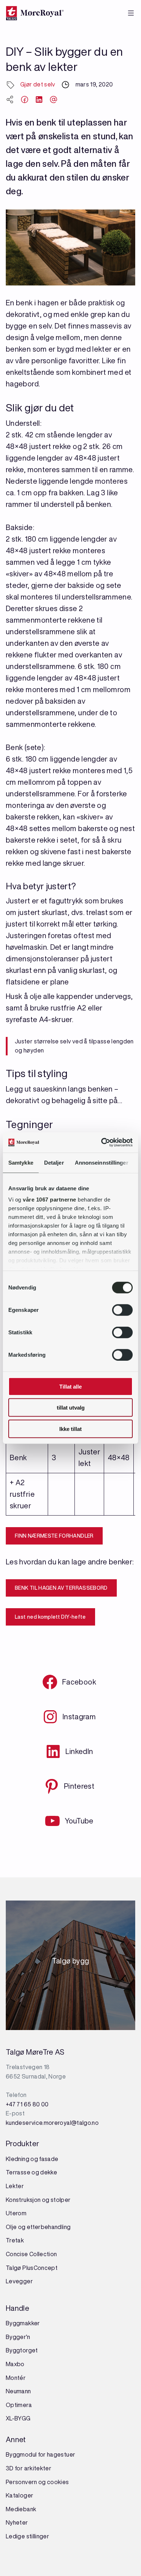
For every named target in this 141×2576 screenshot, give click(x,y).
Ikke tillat (70, 1429)
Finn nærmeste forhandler (54, 1536)
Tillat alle (70, 1386)
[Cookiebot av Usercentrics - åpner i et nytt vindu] (101, 1143)
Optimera (19, 2405)
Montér (16, 2378)
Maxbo (15, 2364)
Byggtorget (22, 2350)
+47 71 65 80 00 (27, 2104)
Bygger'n (18, 2337)
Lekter (15, 2186)
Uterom (16, 2213)
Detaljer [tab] (54, 1162)
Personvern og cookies (37, 2482)
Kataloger (20, 2495)
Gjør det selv (38, 84)
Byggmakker (23, 2323)
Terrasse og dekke (31, 2172)
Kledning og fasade (32, 2159)
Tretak (15, 2240)
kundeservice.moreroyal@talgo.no (52, 2123)
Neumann (18, 2391)
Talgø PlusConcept (32, 2268)
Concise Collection (31, 2254)
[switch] (122, 1310)
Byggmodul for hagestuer (40, 2454)
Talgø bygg (71, 1963)
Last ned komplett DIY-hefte (50, 1617)
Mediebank (21, 2509)
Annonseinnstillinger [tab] (102, 1162)
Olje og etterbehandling (38, 2227)
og (46, 2200)
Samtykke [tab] (21, 1162)
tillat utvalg (71, 1408)
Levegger (19, 2281)
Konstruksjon (24, 2200)
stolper (60, 2200)
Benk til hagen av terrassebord (61, 1588)
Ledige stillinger (27, 2536)
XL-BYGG (18, 2418)
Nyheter (17, 2522)
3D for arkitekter (29, 2468)
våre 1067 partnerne (50, 1200)
